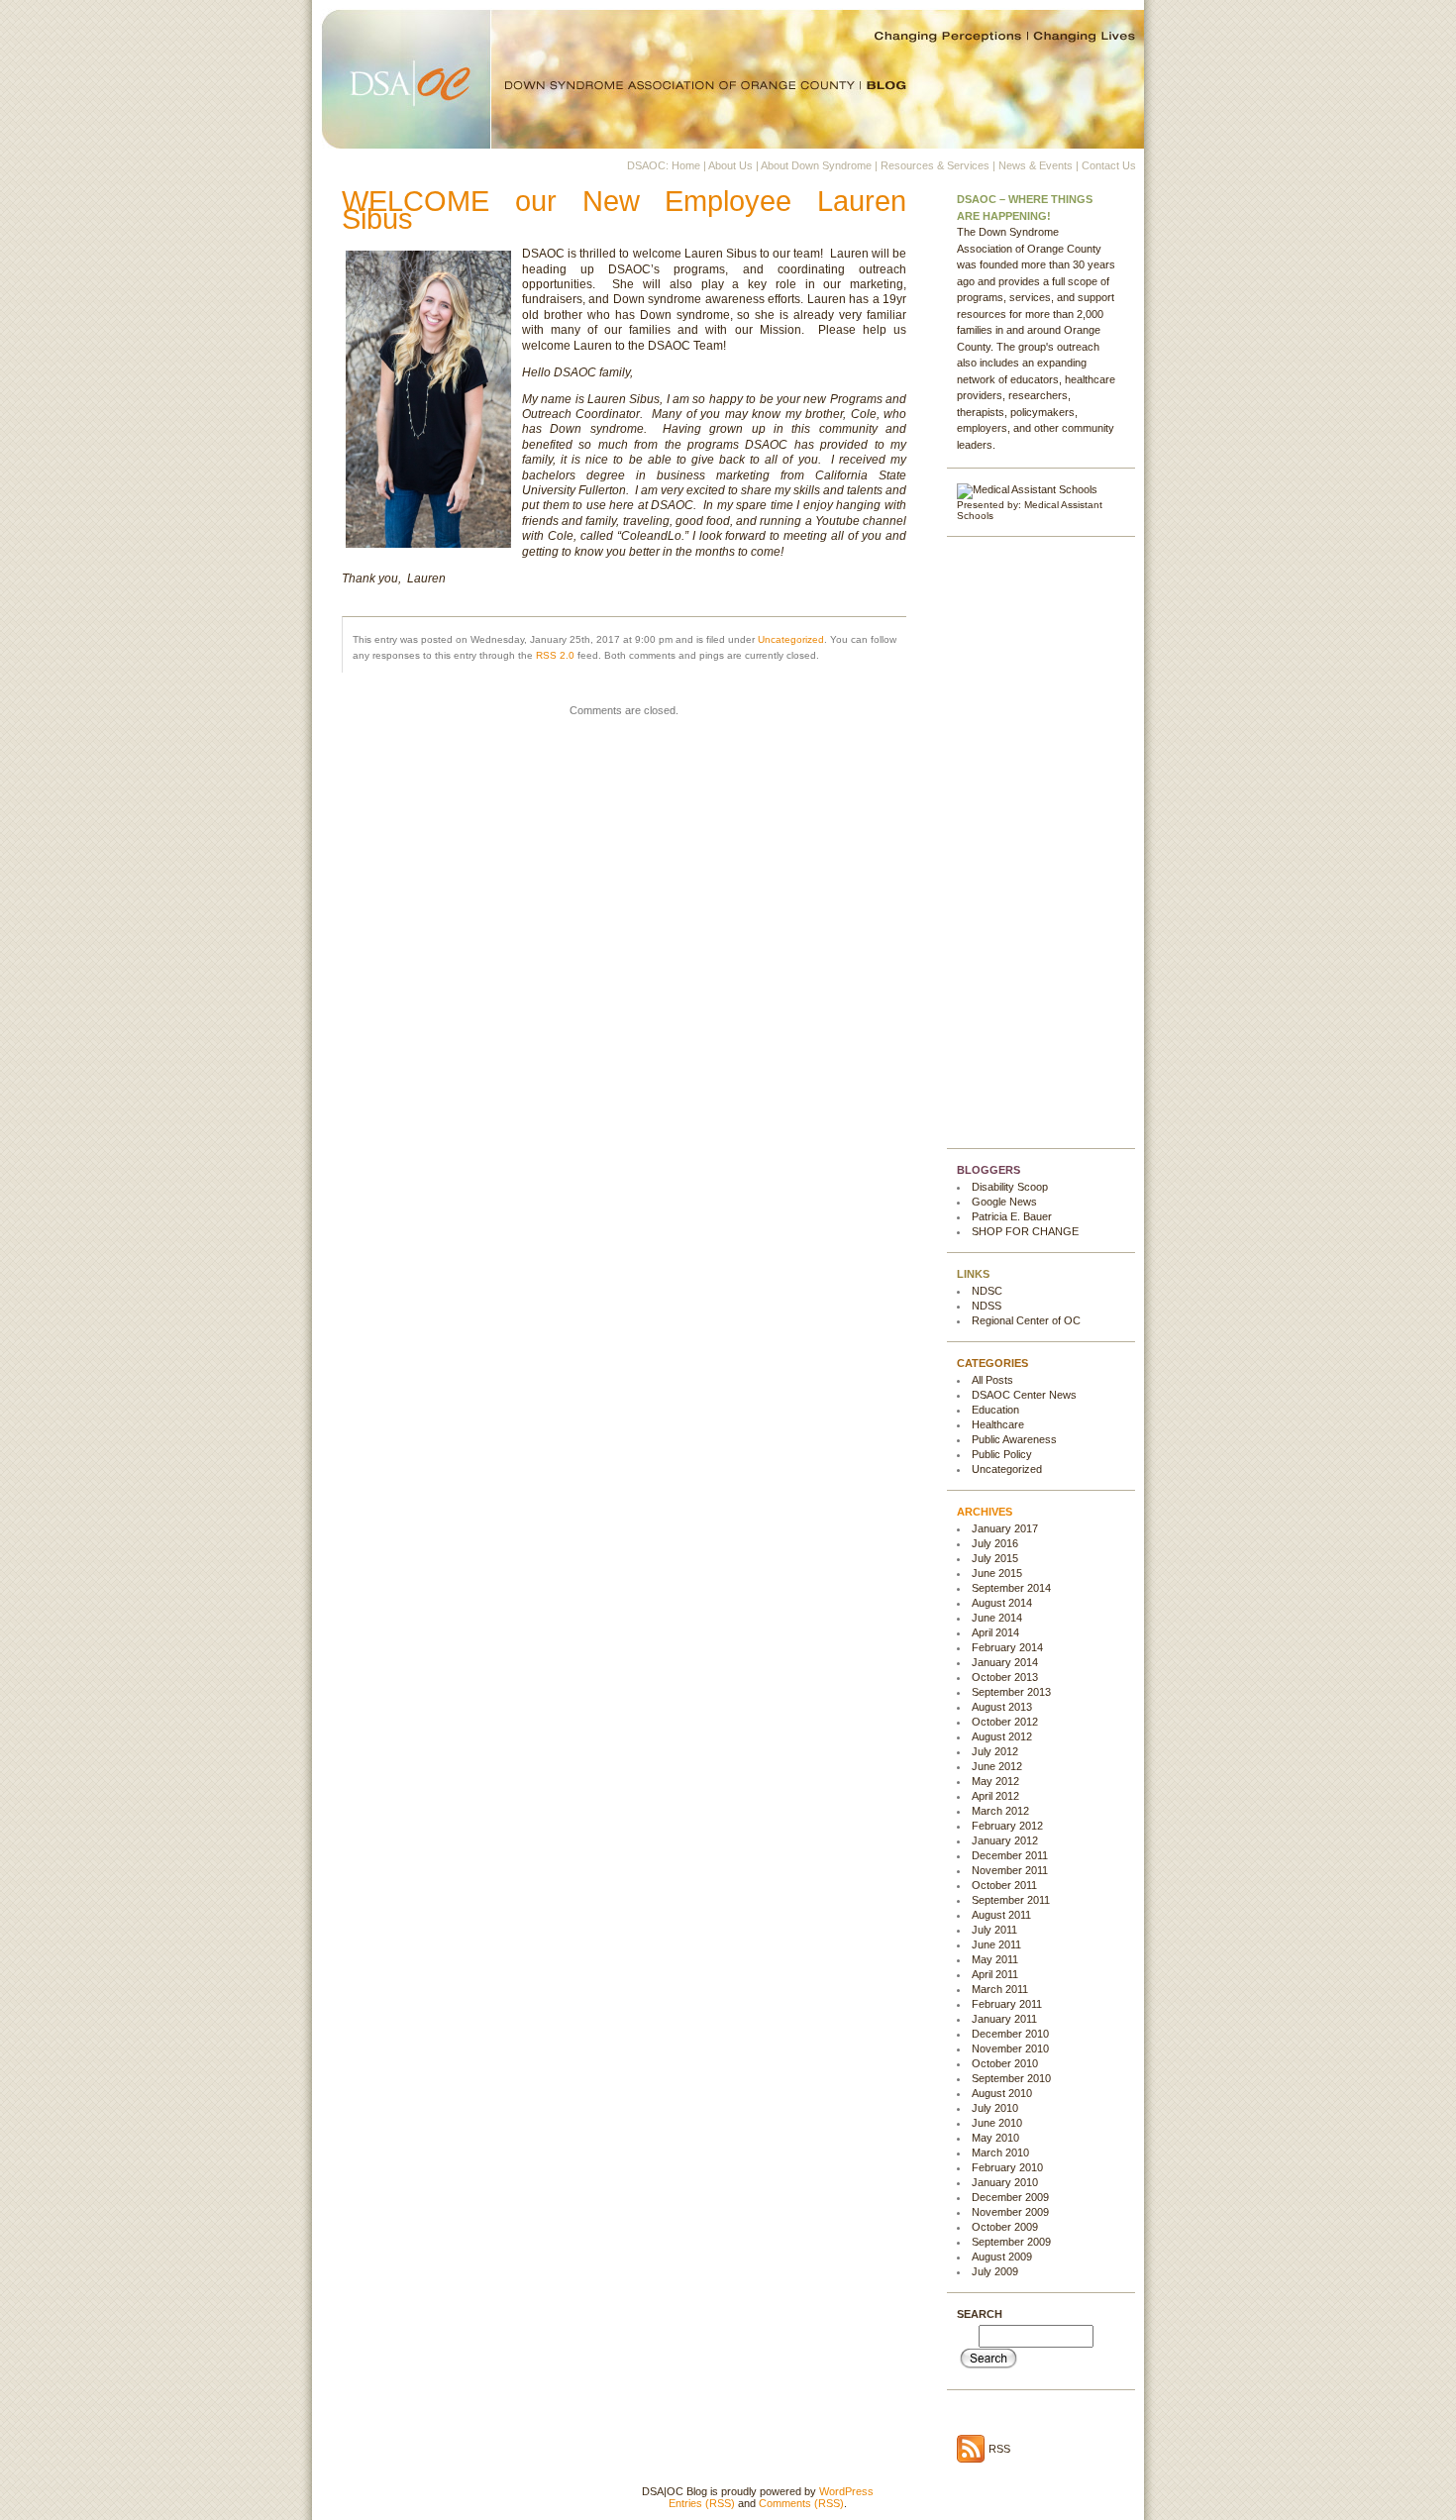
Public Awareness (1014, 1439)
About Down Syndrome (816, 165)
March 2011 (1000, 1989)
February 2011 (1007, 2004)
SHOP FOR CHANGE (1025, 1231)
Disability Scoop (1010, 1187)
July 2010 (995, 2108)
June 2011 (996, 1944)
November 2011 (1010, 1870)
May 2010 (995, 2138)
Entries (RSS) (702, 2503)
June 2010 (997, 2123)
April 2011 (995, 1974)
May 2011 (995, 1959)
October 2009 (1005, 2227)
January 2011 (1004, 2019)
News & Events (1036, 165)
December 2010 (1010, 2034)
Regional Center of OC (1026, 1320)
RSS (999, 2449)
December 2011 (1010, 1855)
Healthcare (998, 1424)
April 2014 (995, 1632)
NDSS (987, 1306)
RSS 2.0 (555, 655)
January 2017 (1005, 1528)
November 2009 (1010, 2212)
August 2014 (1002, 1603)
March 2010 (1000, 2152)
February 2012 (1007, 1826)
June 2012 (997, 1766)
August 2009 (1002, 2257)
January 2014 (1005, 1662)
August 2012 (1002, 1736)
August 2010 (1002, 2093)
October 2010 (1005, 2063)
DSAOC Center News (1024, 1395)
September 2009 (1011, 2242)
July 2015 (995, 1558)
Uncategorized (791, 639)
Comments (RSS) (801, 2503)
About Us (730, 165)
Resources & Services (935, 165)
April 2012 (995, 1796)
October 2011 (1004, 1885)
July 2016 (995, 1543)
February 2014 (1007, 1647)
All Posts (992, 1380)
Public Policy (1002, 1454)
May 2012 (995, 1781)
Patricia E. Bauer (1012, 1216)
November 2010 (1010, 2048)
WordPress (846, 2491)
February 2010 (1007, 2167)
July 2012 (995, 1751)
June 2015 (997, 1573)
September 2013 (1011, 1692)
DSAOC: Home (664, 165)
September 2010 (1011, 2078)
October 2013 (1005, 1677)
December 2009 (1010, 2197)
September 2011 (1011, 1900)
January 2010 (1005, 2182)
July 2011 (994, 1930)
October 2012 (1005, 1722)
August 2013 (1002, 1707)
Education (995, 1410)
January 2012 (1005, 1840)
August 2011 (1001, 1915)
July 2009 (995, 2271)
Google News (1004, 1202)
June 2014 (997, 1618)
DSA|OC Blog (728, 74)
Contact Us (1109, 165)
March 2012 (1000, 1811)
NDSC (987, 1291)
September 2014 (1011, 1588)
